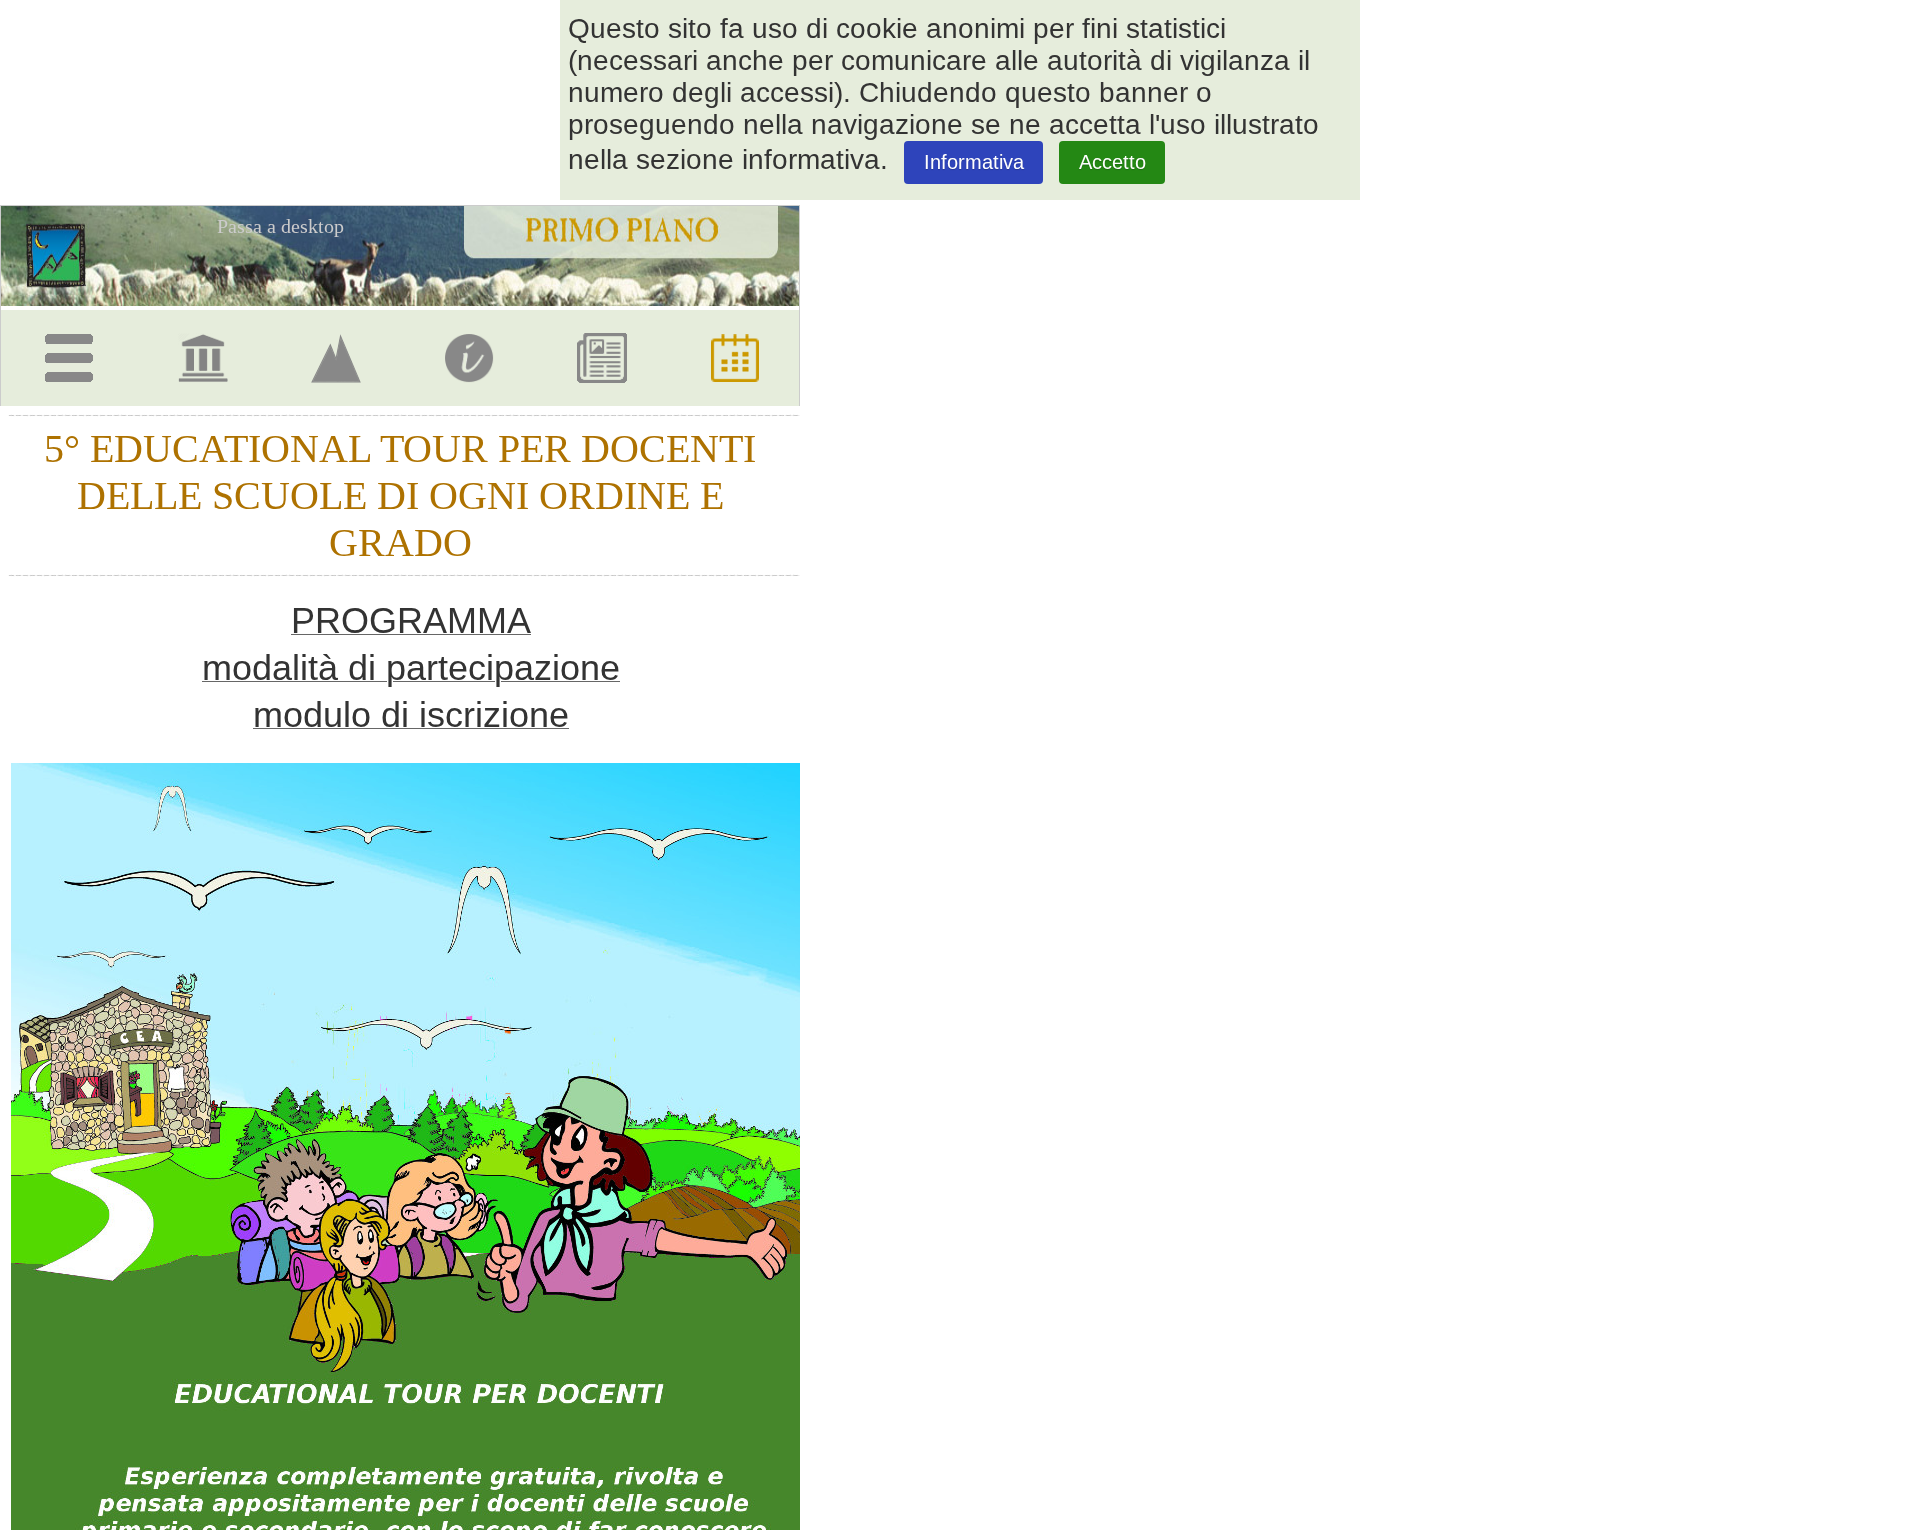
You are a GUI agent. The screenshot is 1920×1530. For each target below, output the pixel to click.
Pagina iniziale (63, 254)
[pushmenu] (73, 350)
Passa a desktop (280, 226)
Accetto (1112, 162)
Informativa (974, 162)
